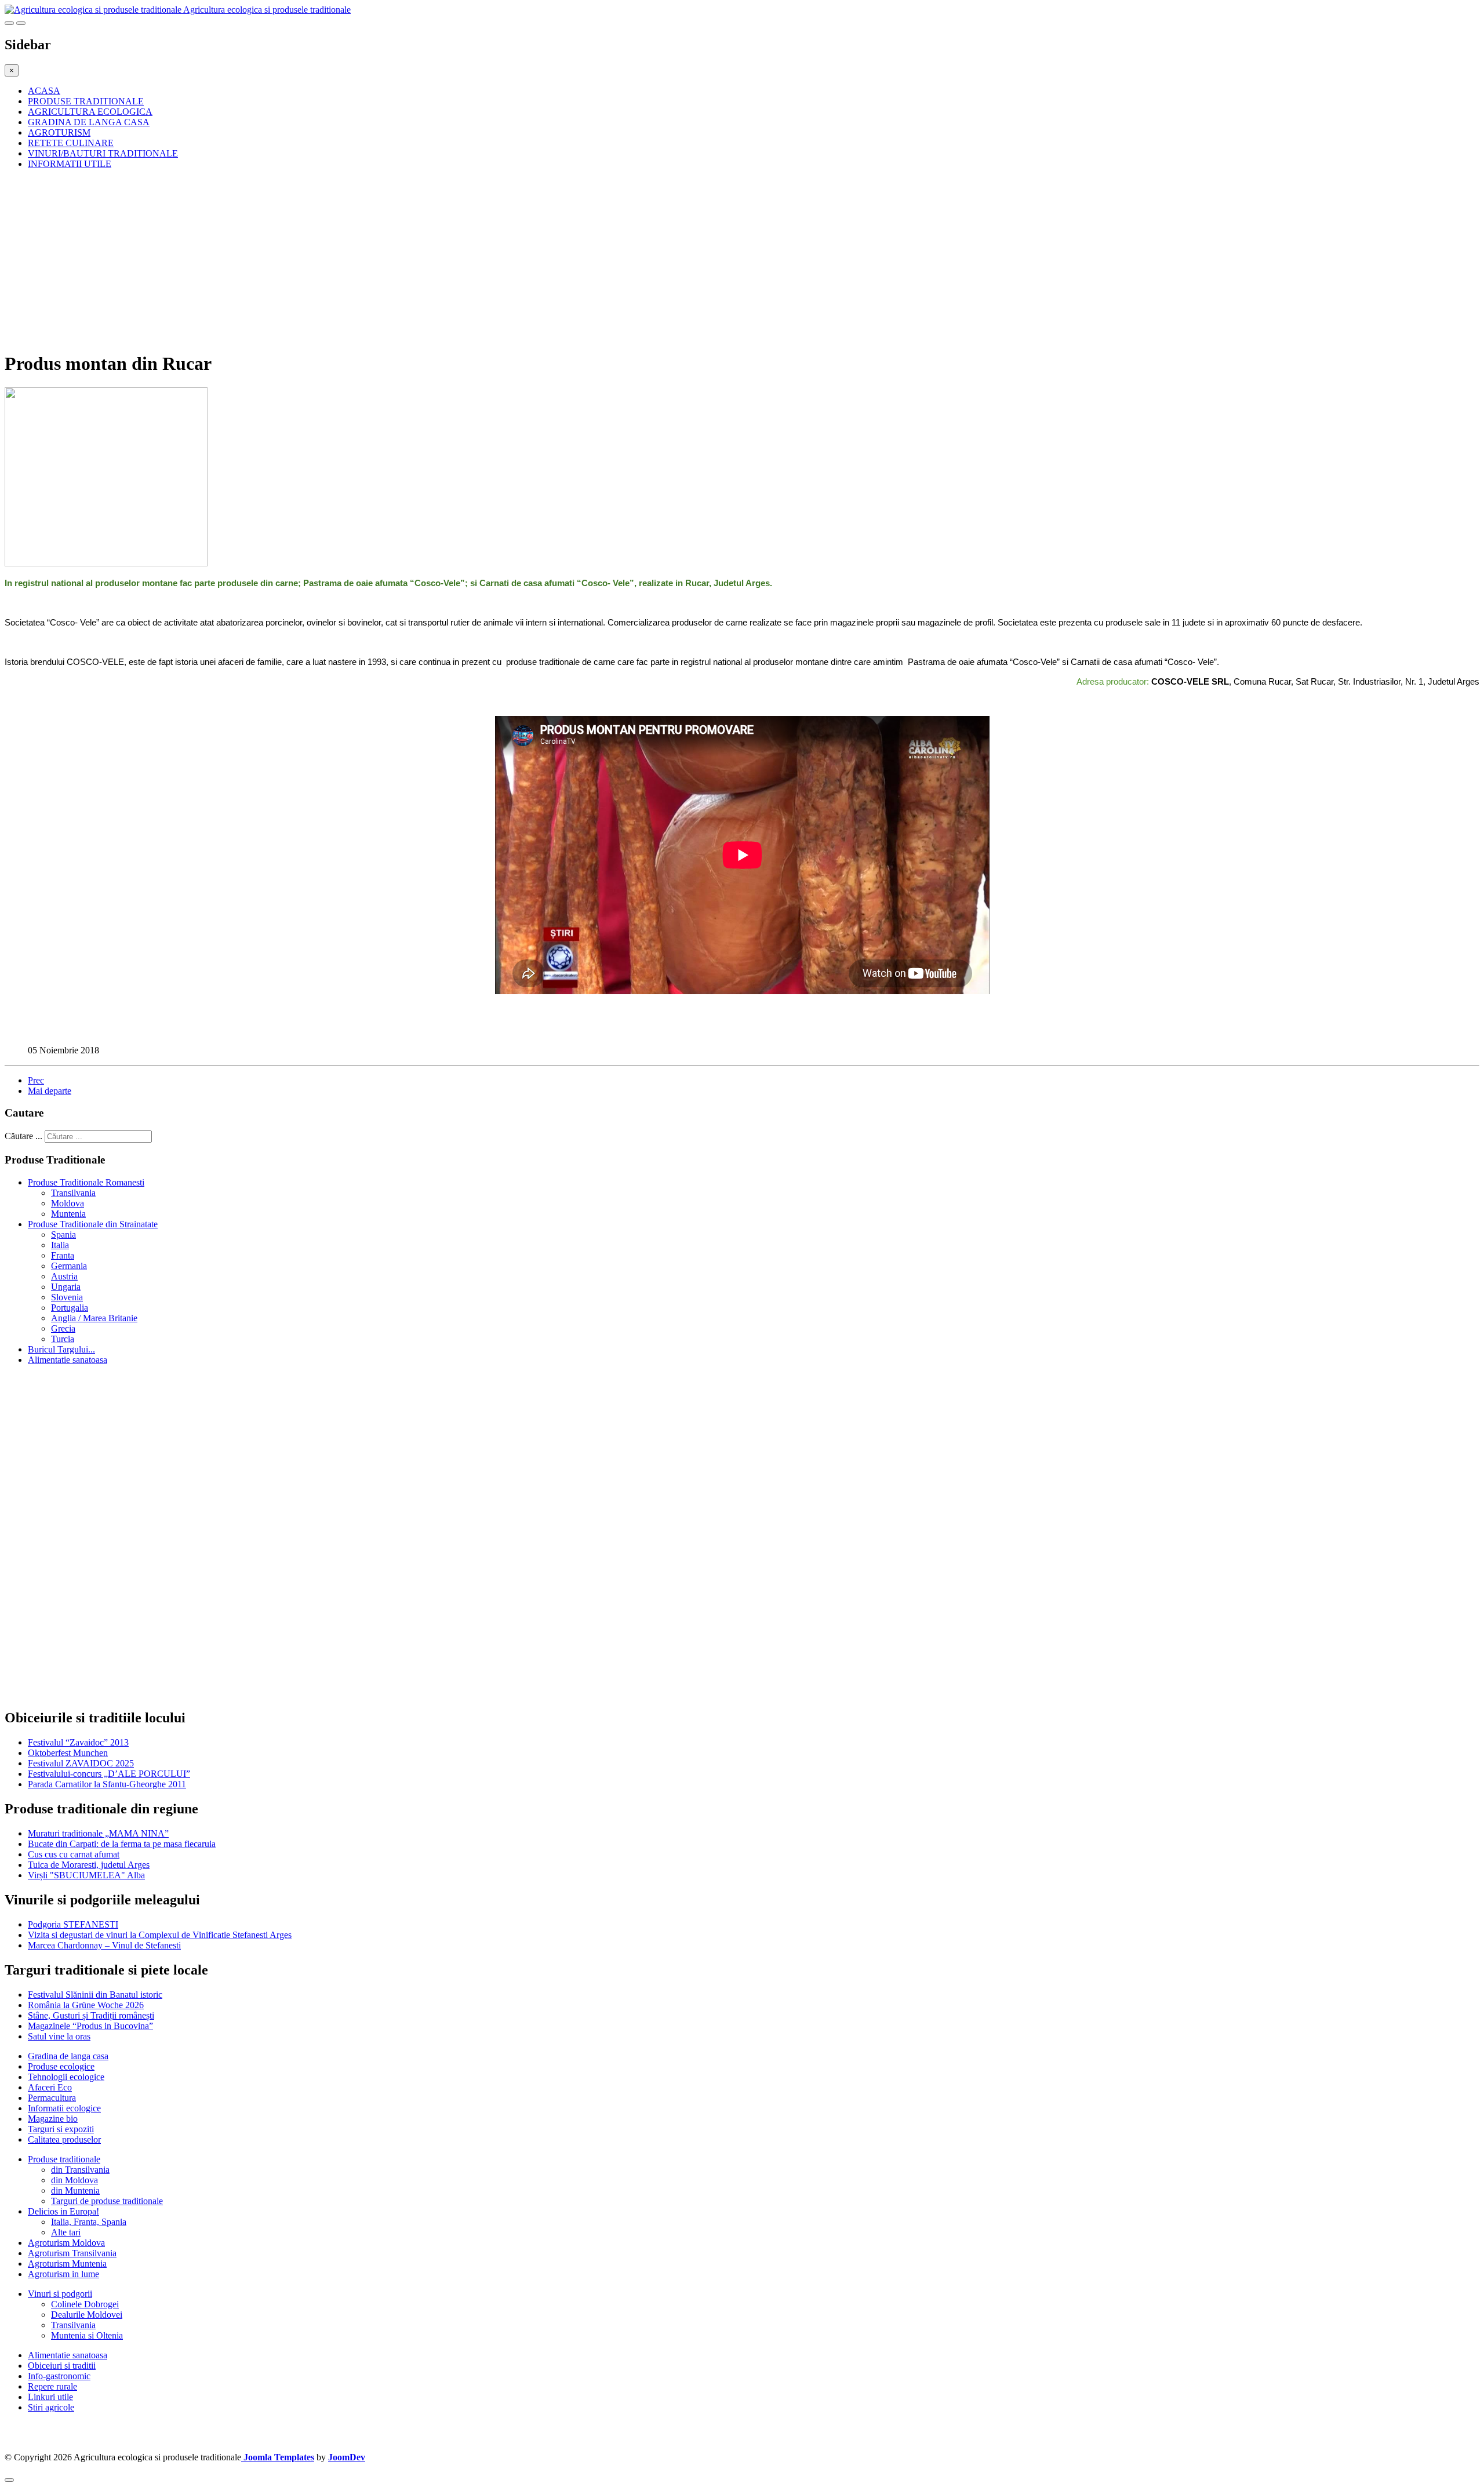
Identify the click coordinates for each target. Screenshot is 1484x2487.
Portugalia (70, 1308)
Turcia (63, 1339)
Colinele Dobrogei (85, 2304)
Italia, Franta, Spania (89, 2222)
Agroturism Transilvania (72, 2253)
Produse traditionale (64, 2159)
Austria (64, 1276)
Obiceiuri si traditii (62, 2366)
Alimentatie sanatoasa (68, 1360)
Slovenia (67, 1297)
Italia (60, 1245)
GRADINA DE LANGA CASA (89, 122)
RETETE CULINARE (71, 143)
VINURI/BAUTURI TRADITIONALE (103, 153)
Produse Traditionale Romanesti (86, 1182)
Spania (63, 1235)
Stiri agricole (51, 2407)
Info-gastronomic (59, 2376)
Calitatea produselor (64, 2139)
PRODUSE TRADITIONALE (86, 101)
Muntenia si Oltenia (87, 2335)
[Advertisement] (352, 260)
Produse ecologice (61, 2066)
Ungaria (66, 1287)
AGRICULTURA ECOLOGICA (90, 112)
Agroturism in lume (63, 2274)
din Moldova (74, 2180)
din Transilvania (80, 2170)
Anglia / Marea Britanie (94, 1318)
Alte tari (66, 2232)
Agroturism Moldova (66, 2243)
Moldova (68, 1203)
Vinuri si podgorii (60, 2294)
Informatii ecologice (64, 2108)
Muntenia (68, 1214)
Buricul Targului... (61, 1349)
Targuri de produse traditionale (107, 2201)
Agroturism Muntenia (67, 2264)
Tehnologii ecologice (66, 2077)
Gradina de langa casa (68, 2056)
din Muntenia (75, 2190)
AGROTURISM (59, 132)
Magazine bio (53, 2119)
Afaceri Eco (50, 2087)
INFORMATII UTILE (70, 164)
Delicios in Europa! (63, 2211)
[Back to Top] (9, 2480)
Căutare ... (23, 1136)
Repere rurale (52, 2386)
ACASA (44, 91)
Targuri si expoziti (61, 2129)
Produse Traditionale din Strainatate (93, 1224)
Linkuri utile (50, 2397)
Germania (69, 1266)
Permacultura (52, 2098)
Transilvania (73, 1193)
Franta (63, 1255)
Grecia (63, 1328)
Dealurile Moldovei (87, 2315)
